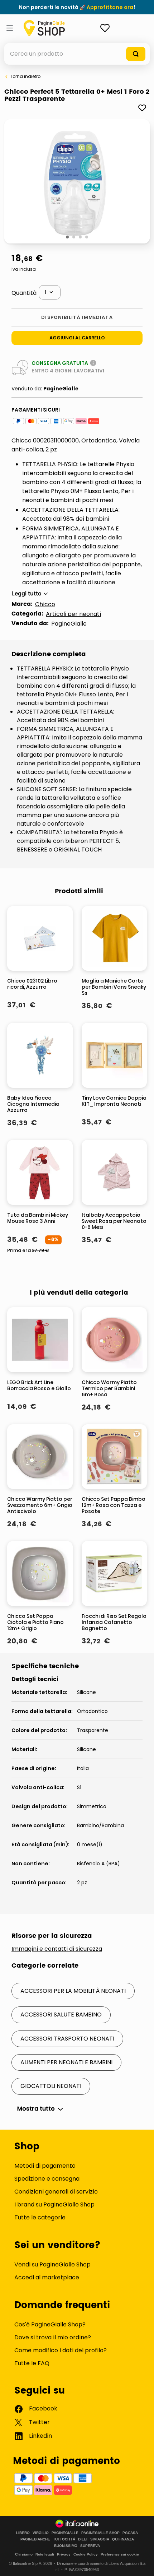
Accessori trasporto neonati (67, 2039)
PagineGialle (61, 389)
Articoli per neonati (73, 614)
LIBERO (23, 2533)
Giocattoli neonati (51, 2086)
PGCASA (130, 2533)
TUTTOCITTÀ (64, 2539)
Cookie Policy (86, 2554)
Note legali (45, 2554)
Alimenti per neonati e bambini (66, 2062)
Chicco (45, 604)
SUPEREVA (90, 2546)
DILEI (83, 2539)
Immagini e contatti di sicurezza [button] (57, 1949)
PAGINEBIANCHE (35, 2539)
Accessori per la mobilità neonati (73, 1991)
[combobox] (77, 54)
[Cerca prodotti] (136, 54)
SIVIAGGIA (100, 2539)
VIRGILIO (41, 2533)
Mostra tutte (36, 2109)
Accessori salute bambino (61, 2015)
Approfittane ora (110, 7)
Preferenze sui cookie (120, 2554)
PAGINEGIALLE (65, 2533)
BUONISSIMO (66, 2546)
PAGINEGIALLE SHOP (100, 2533)
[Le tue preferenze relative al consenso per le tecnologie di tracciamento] (141, 2563)
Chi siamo (24, 2554)
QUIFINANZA (123, 2539)
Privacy (64, 2554)
